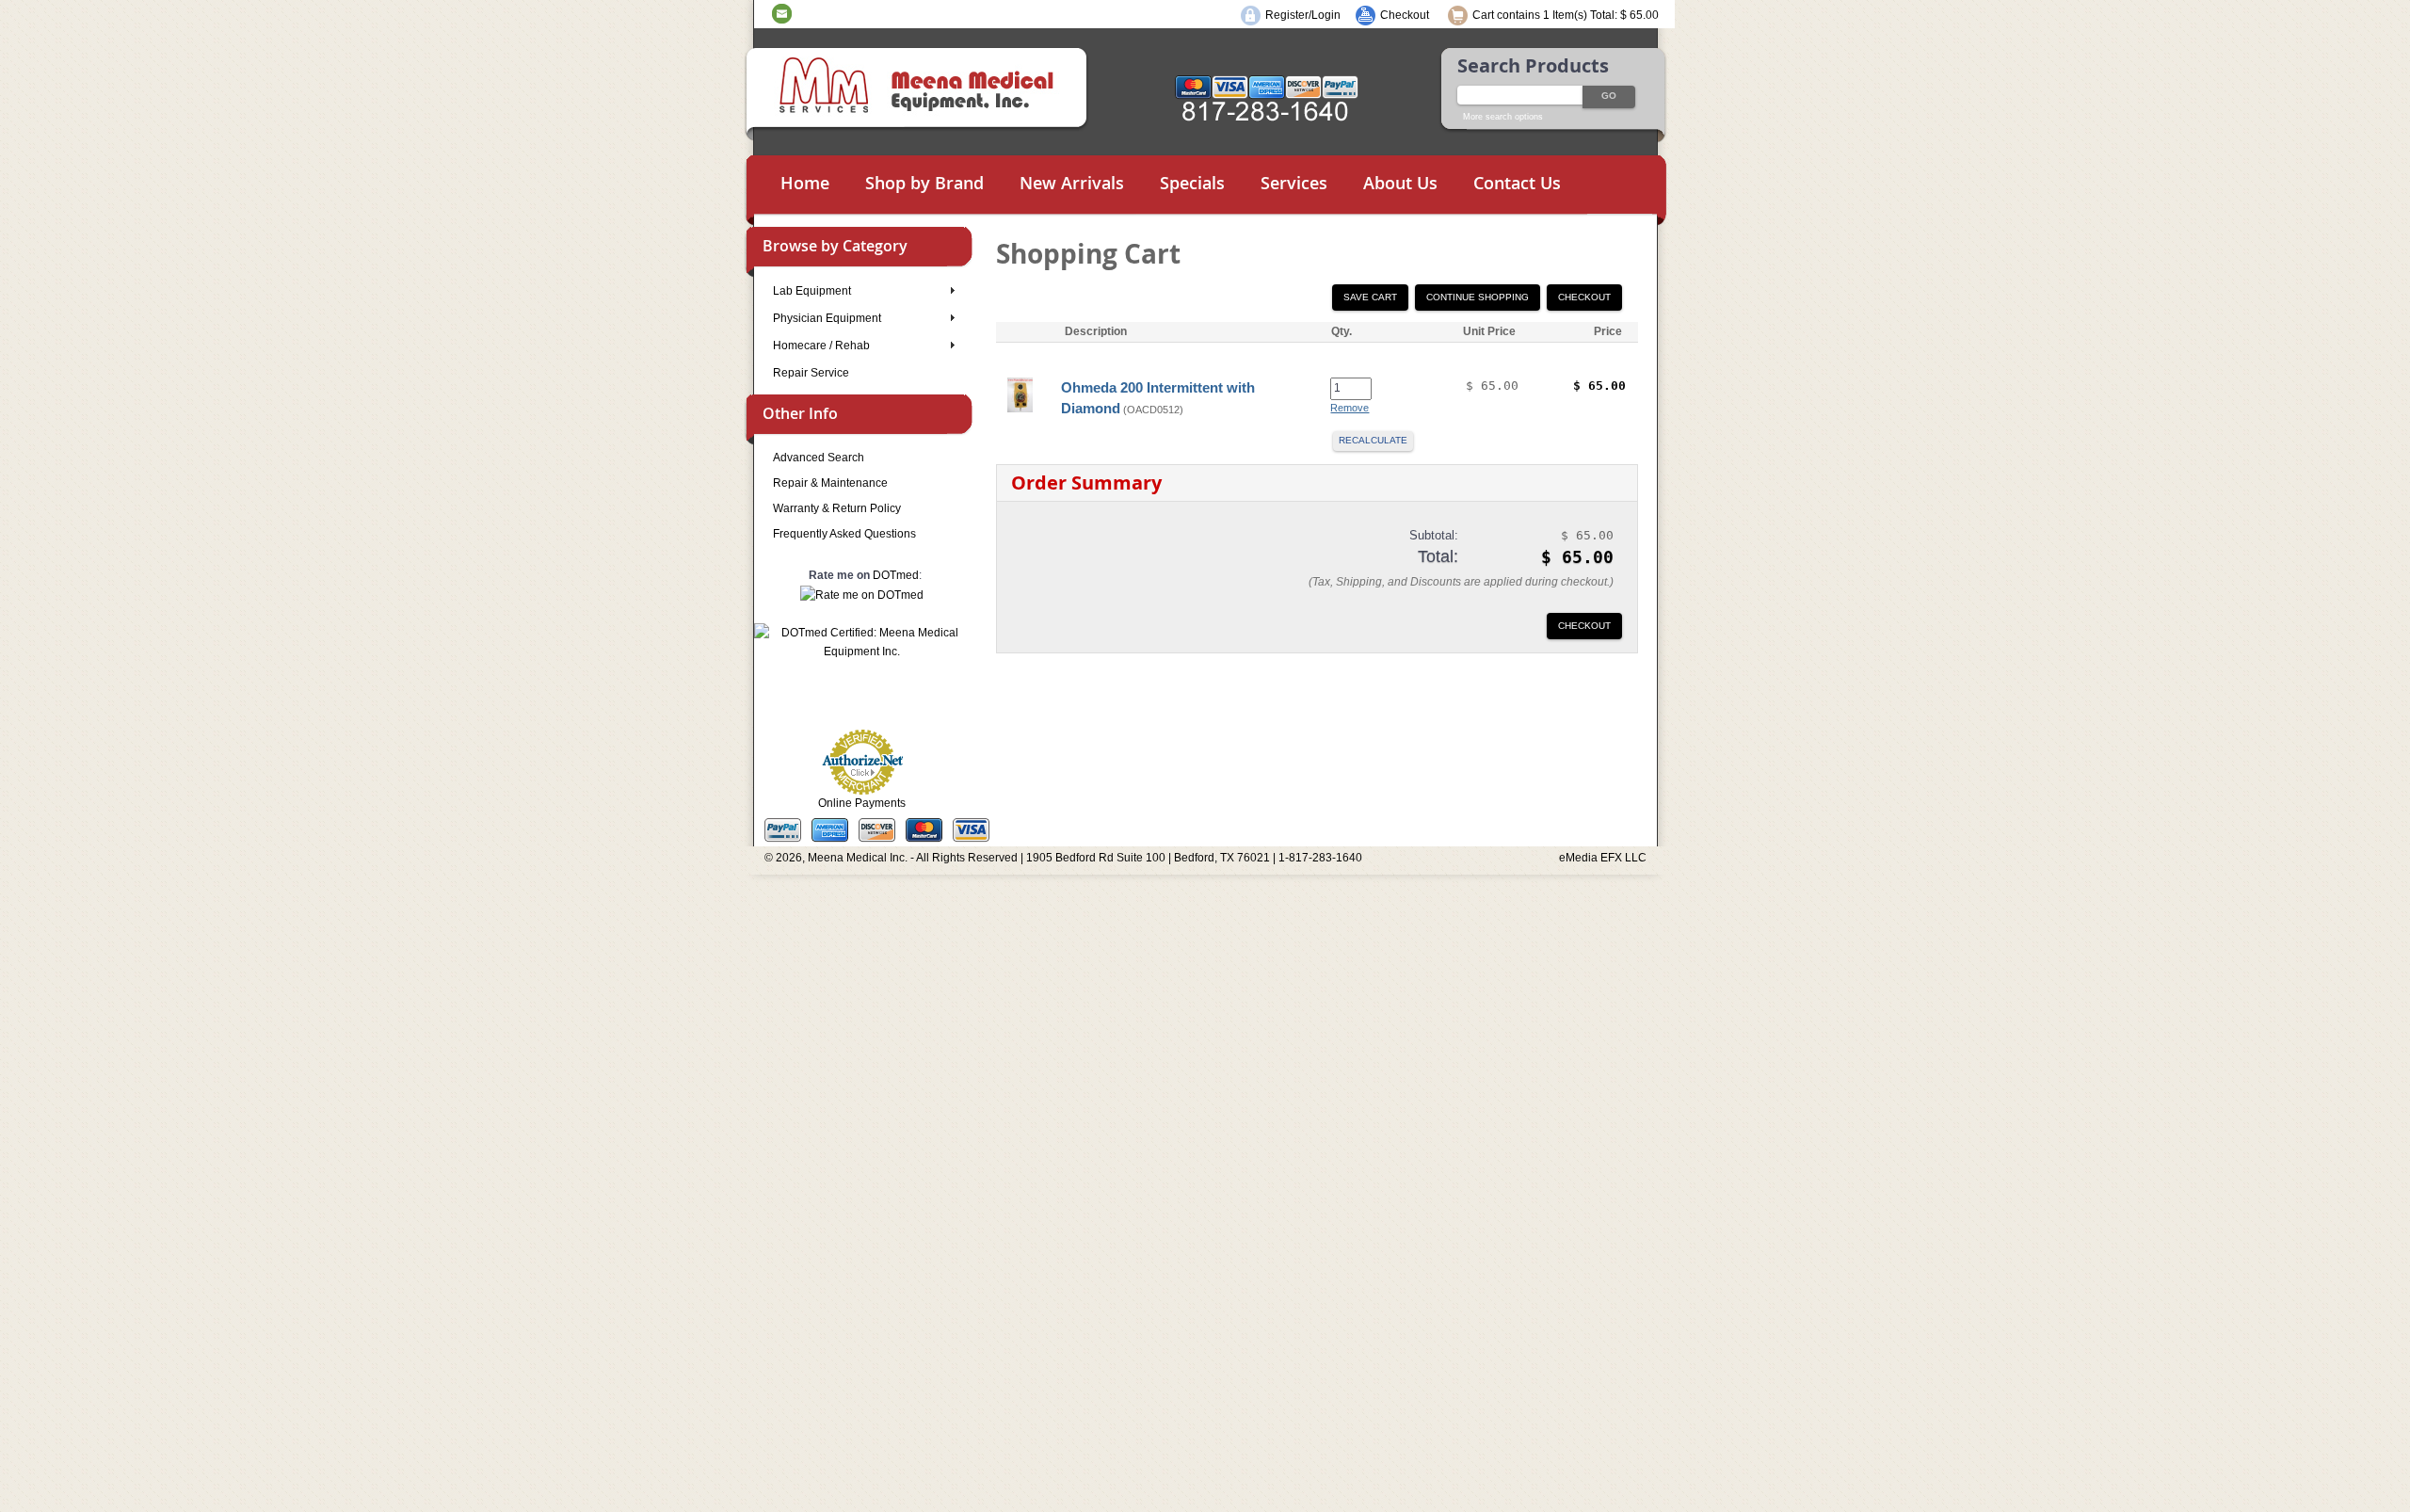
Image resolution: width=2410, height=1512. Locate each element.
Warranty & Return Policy (837, 508)
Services (1294, 183)
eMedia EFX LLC (1603, 858)
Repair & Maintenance (830, 483)
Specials (1192, 183)
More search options (1503, 117)
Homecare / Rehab (821, 346)
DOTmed (896, 575)
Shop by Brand (924, 183)
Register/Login (1303, 15)
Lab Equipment (812, 291)
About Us (1400, 183)
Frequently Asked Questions (844, 534)
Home (805, 183)
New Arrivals (1072, 183)
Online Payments (862, 803)
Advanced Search (819, 458)
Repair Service (811, 373)
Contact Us (1517, 183)
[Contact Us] (782, 13)
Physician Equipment (827, 318)
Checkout (1405, 15)
